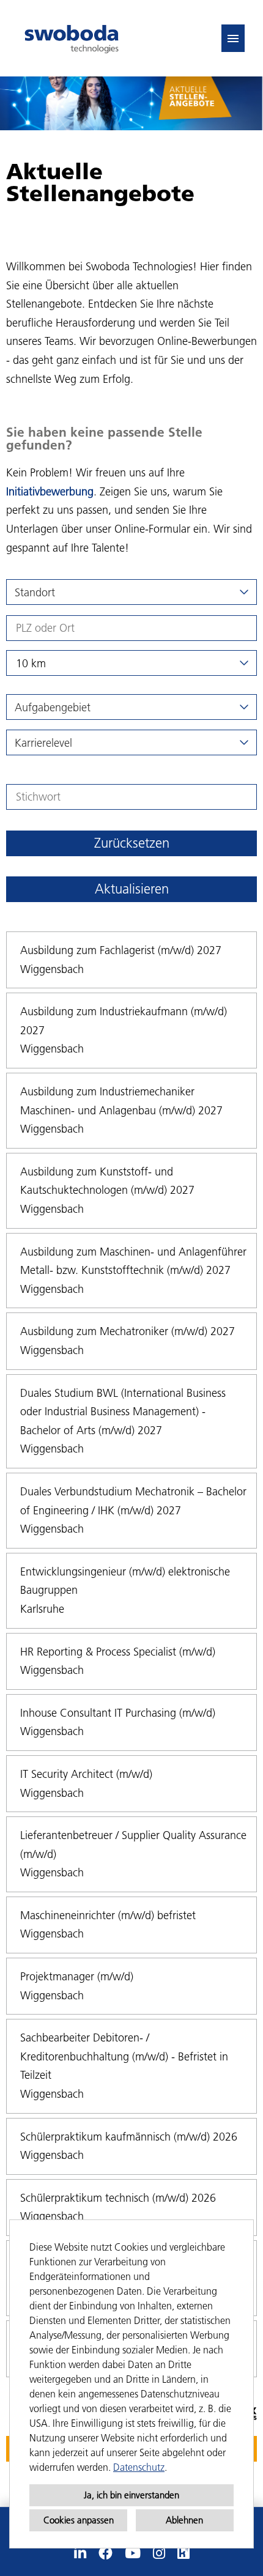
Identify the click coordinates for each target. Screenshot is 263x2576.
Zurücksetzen (132, 843)
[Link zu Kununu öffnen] (183, 2553)
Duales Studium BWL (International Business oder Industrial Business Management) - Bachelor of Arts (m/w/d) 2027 (123, 1412)
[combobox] (131, 663)
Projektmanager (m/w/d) (77, 1976)
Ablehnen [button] (184, 2520)
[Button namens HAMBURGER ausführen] (233, 38)
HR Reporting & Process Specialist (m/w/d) (118, 1652)
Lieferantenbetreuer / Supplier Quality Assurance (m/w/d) (133, 1845)
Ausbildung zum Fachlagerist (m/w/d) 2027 (121, 950)
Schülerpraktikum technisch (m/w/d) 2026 (118, 2198)
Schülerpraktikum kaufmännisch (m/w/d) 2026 (129, 2137)
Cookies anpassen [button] (79, 2520)
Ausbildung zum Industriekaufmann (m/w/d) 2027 (124, 1021)
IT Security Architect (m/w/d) (86, 1774)
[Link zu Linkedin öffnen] (80, 2553)
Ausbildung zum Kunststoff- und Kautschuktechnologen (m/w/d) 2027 (107, 1181)
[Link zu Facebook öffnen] (106, 2553)
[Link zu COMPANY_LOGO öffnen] (72, 38)
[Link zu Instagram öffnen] (159, 2553)
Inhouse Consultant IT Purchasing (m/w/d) (118, 1713)
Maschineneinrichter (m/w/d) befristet (108, 1915)
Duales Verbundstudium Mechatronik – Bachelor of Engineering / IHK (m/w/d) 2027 (133, 1501)
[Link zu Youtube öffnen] (133, 2553)
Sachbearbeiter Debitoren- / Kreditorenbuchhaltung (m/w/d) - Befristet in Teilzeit (124, 2056)
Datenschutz (139, 2467)
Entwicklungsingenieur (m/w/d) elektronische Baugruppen (125, 1581)
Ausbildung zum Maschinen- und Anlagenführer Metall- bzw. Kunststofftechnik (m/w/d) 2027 (133, 1261)
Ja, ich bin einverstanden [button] (131, 2495)
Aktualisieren (132, 889)
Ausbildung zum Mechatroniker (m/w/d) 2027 (128, 1331)
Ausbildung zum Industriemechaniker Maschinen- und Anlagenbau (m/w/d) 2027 (121, 1101)
